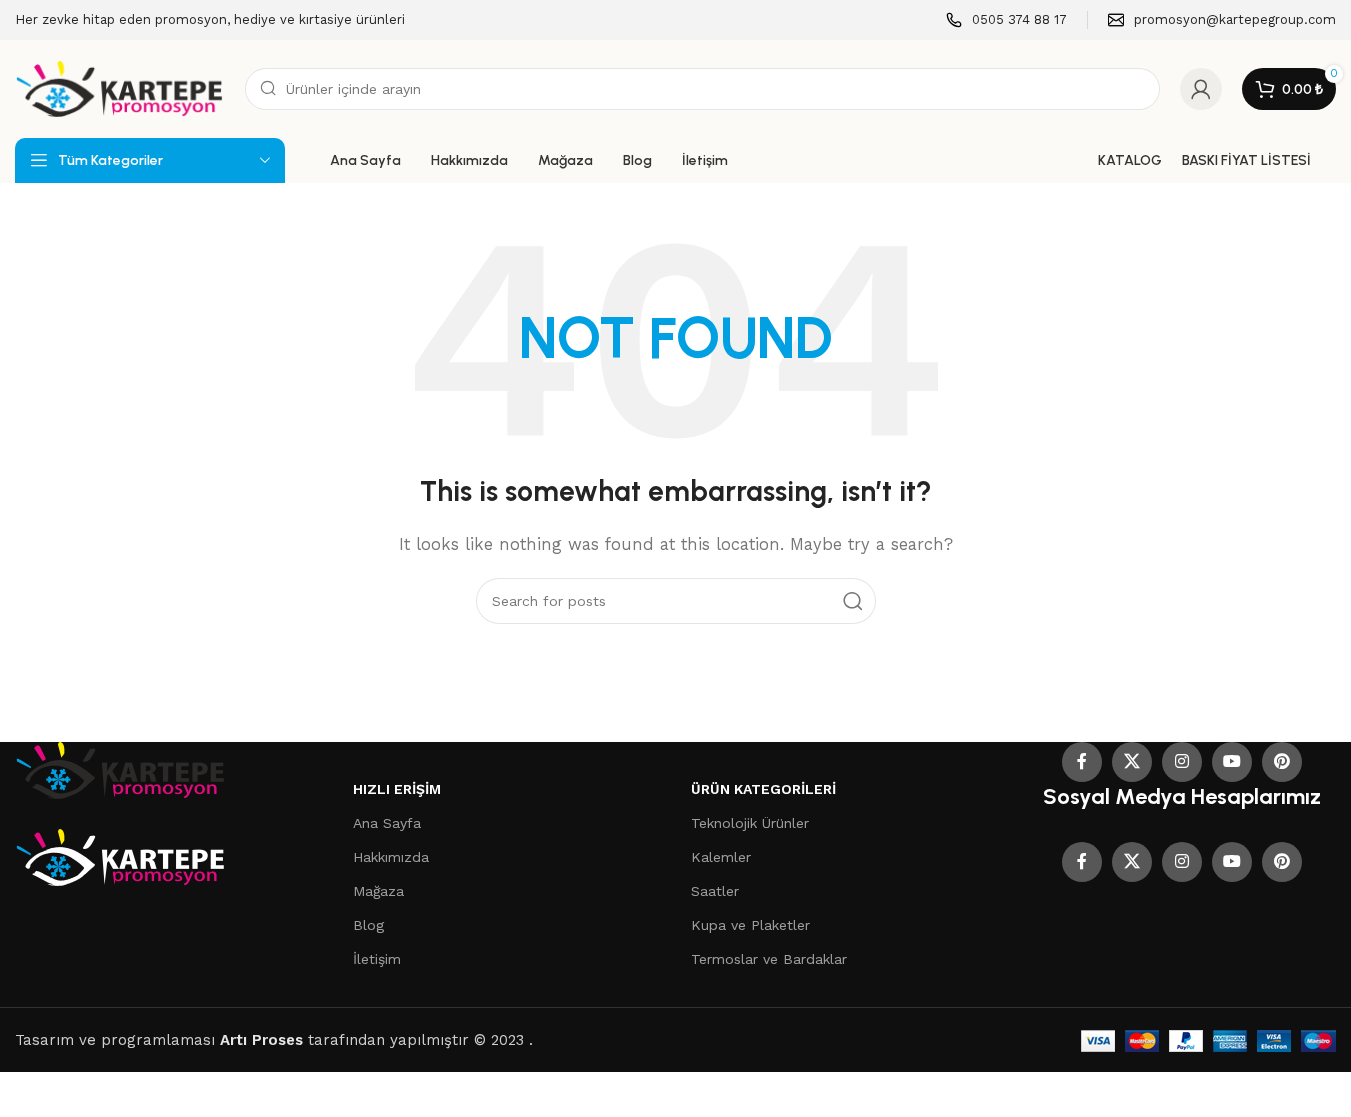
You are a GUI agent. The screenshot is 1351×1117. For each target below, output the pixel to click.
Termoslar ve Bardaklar (769, 959)
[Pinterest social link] (1282, 762)
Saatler (715, 891)
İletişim (377, 959)
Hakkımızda (391, 857)
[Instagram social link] (1182, 762)
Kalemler (721, 857)
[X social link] (1132, 762)
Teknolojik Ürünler (750, 823)
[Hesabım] (1201, 89)
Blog (368, 925)
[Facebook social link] (1082, 762)
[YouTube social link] (1232, 762)
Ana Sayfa (387, 823)
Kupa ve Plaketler (750, 925)
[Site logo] (120, 88)
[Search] (853, 601)
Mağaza (378, 891)
